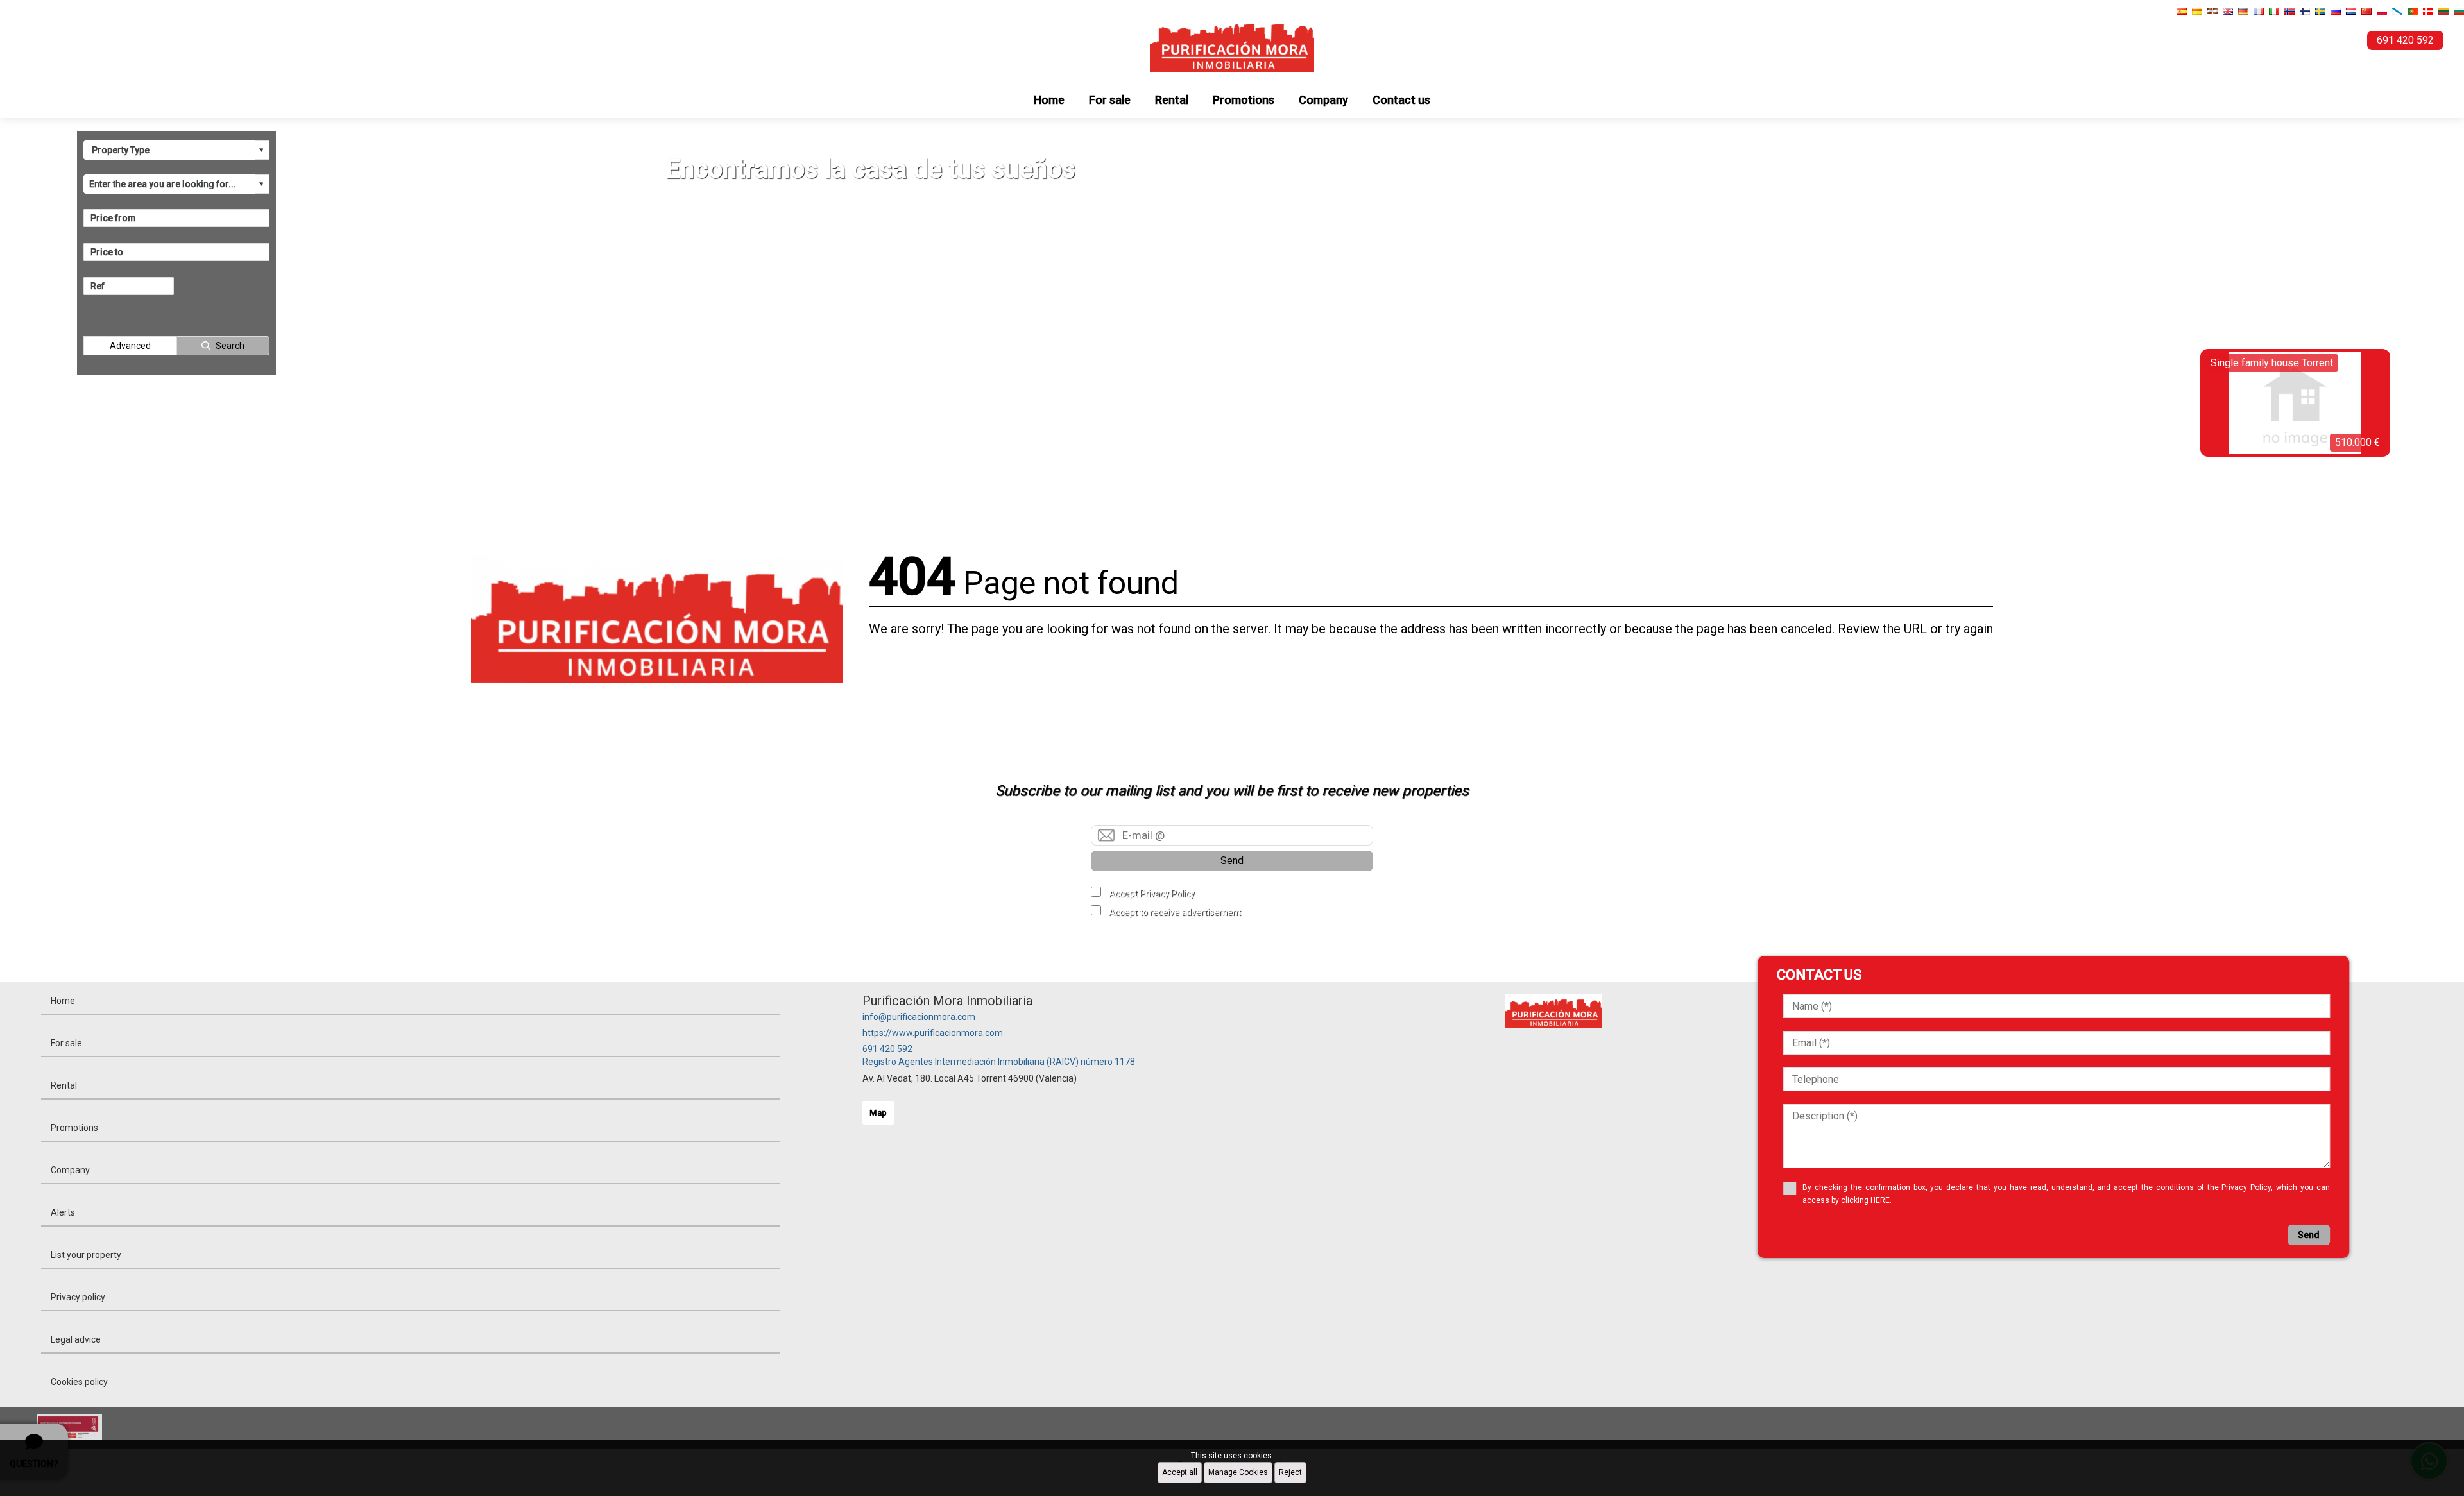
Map (878, 1113)
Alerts (63, 1212)
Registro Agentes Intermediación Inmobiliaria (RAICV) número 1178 (999, 1062)
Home (1049, 100)
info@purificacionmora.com (919, 1017)
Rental (1172, 100)
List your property (86, 1255)
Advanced (130, 346)
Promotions (1244, 100)
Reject (1290, 1472)
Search (230, 346)
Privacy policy (78, 1297)
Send (1232, 861)
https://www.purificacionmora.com (933, 1033)
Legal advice (76, 1339)
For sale (1110, 100)
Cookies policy (79, 1382)
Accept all (1180, 1472)
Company (1323, 100)
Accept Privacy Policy (1152, 894)
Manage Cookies (1238, 1472)
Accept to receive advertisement (1175, 912)
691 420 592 (887, 1049)
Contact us (1401, 100)
